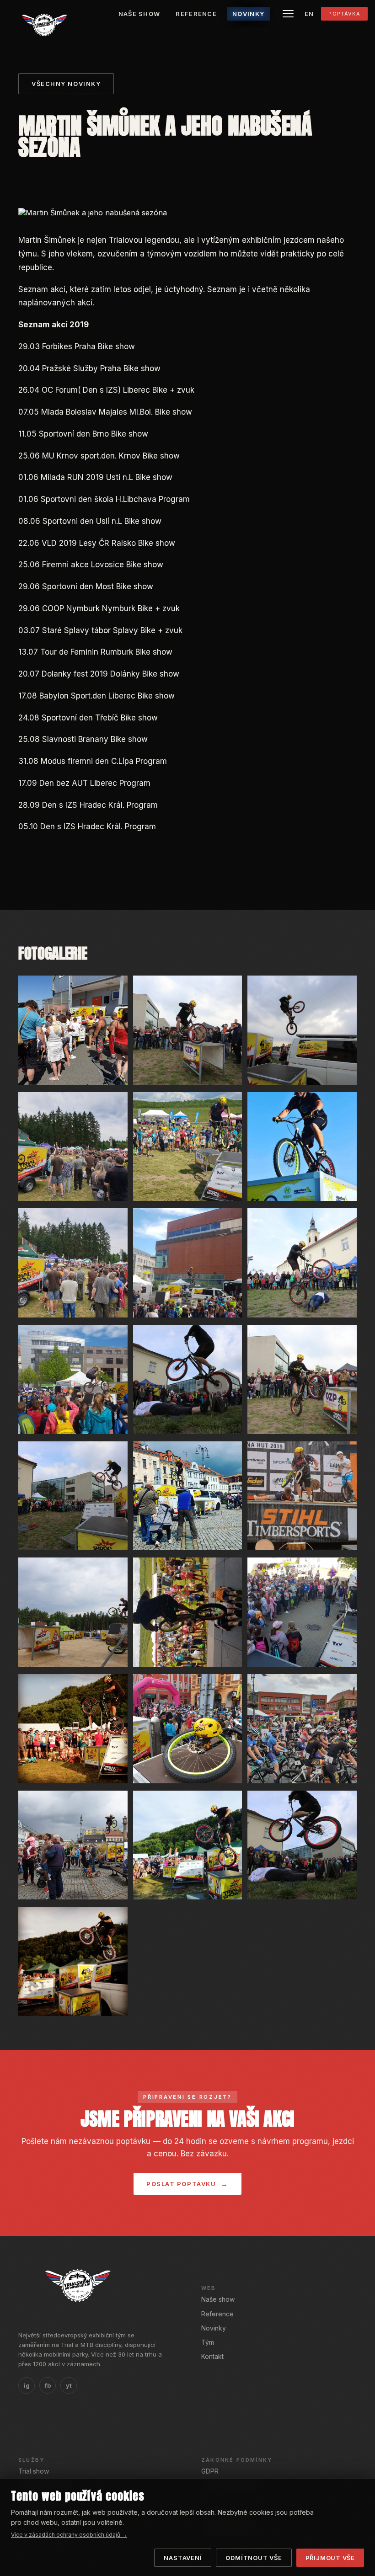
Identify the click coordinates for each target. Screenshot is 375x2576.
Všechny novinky (66, 84)
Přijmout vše (330, 2558)
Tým (208, 2342)
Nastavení (183, 2558)
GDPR (210, 2471)
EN (309, 14)
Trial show (34, 2471)
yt (69, 2385)
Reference (217, 2314)
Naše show (218, 2299)
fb (48, 2385)
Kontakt (212, 2356)
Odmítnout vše (254, 2558)
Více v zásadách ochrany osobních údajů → (69, 2535)
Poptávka (344, 14)
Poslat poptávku (181, 2184)
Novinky (214, 2328)
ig (27, 2385)
